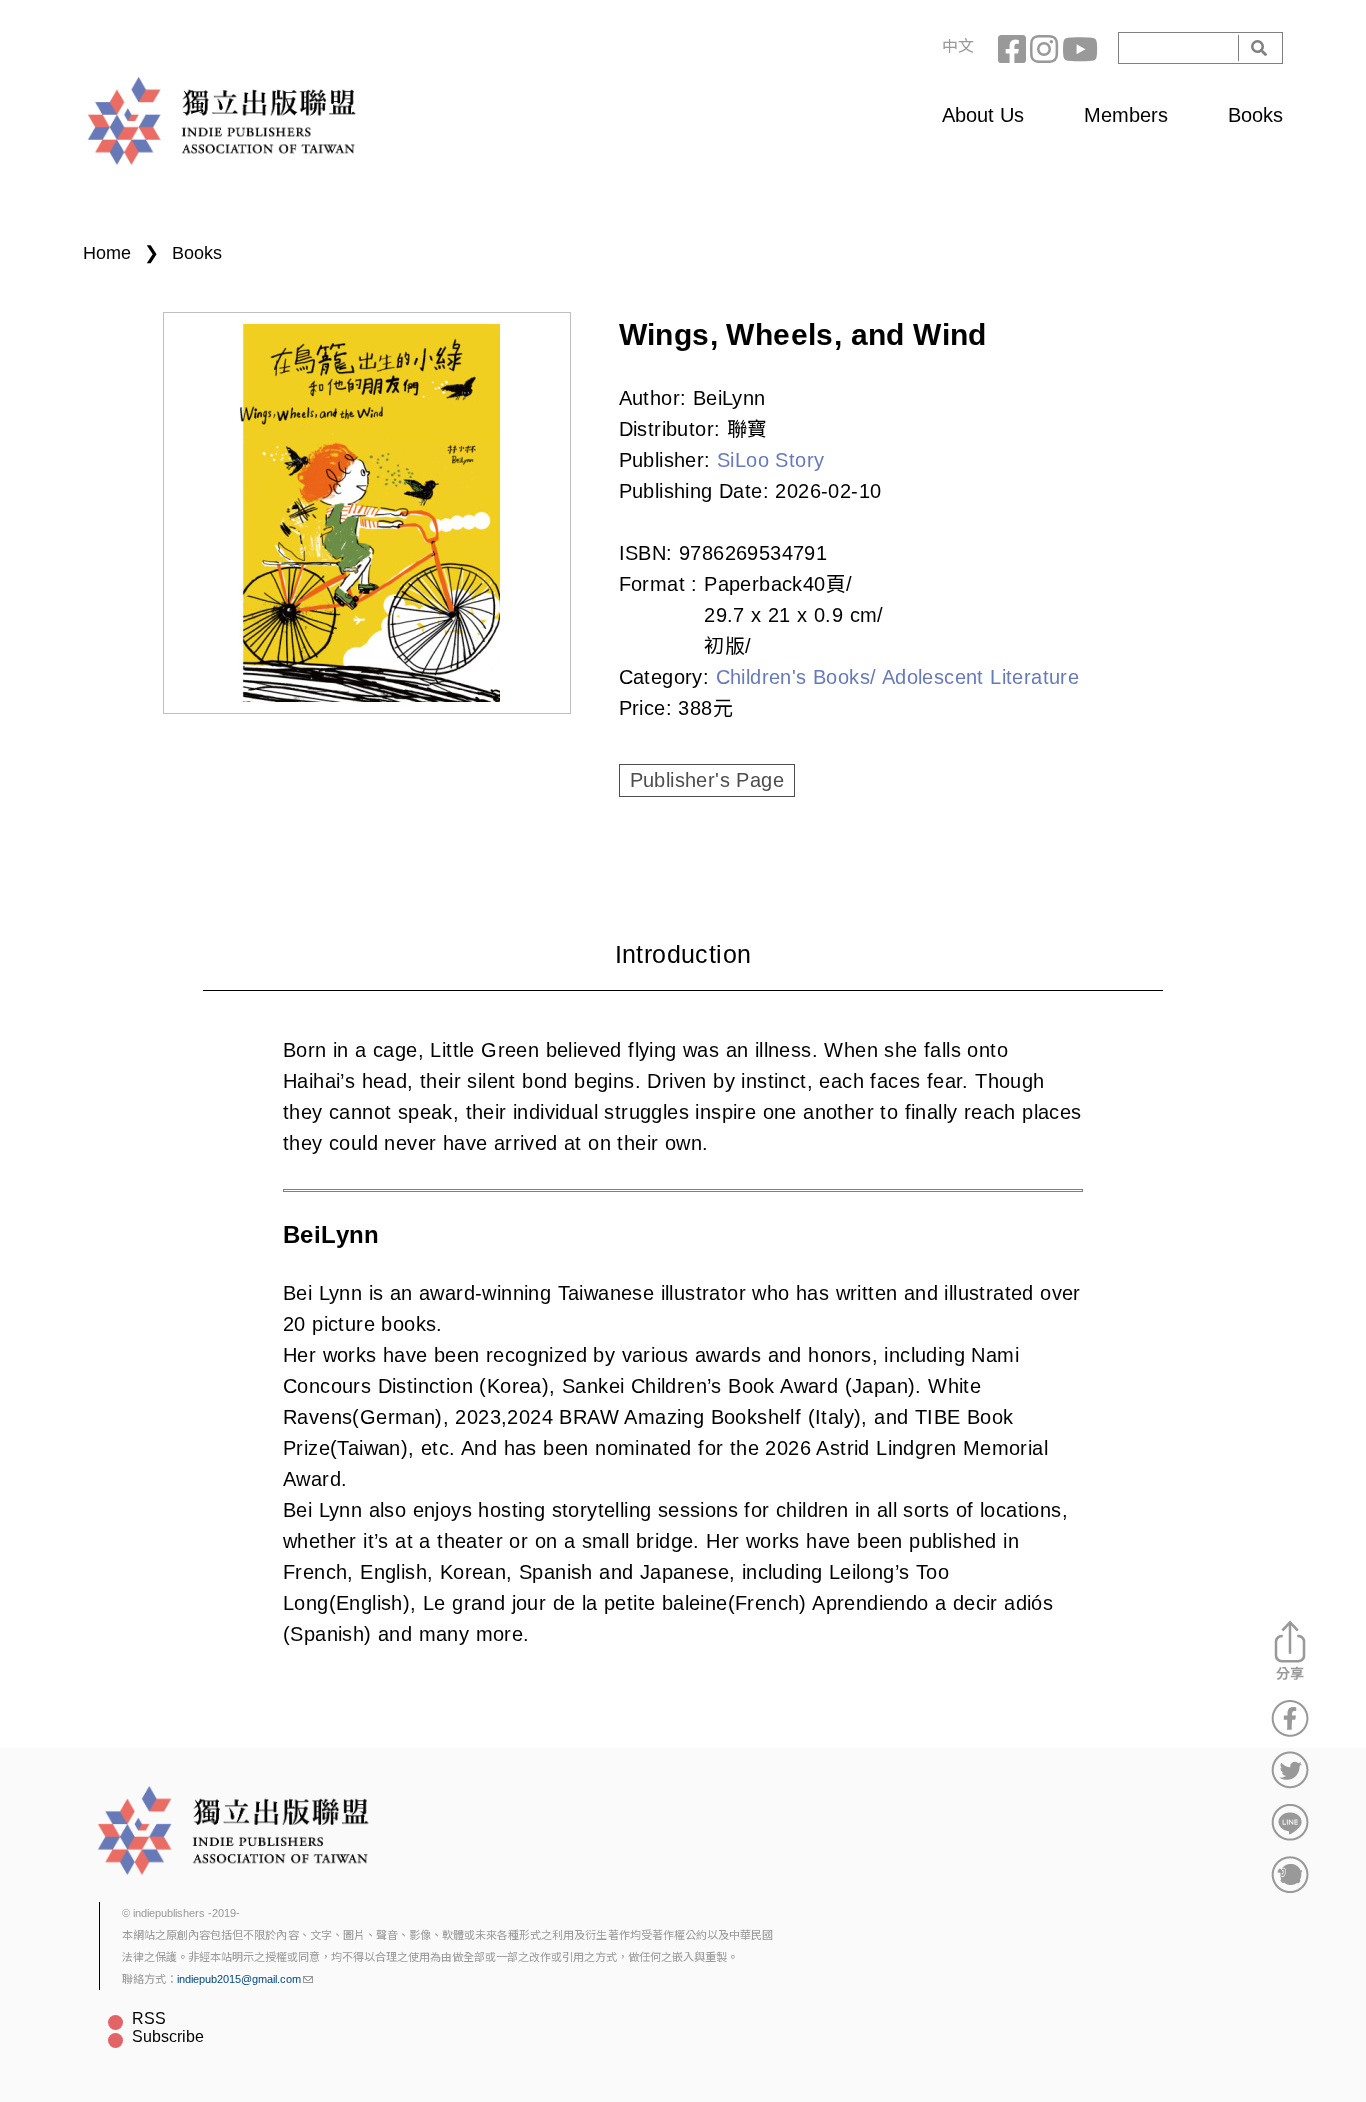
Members (1126, 115)
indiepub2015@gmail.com (239, 1979)
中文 (958, 46)
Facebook (1014, 48)
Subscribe (168, 2036)
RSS (149, 2018)
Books (1255, 115)
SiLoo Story (770, 460)
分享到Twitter (1290, 1770)
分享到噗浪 (1290, 1874)
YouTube (1078, 48)
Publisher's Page (707, 780)
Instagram (1046, 48)
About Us (983, 115)
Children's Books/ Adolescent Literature (898, 677)
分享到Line (1290, 1822)
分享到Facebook (1290, 1718)
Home (107, 253)
